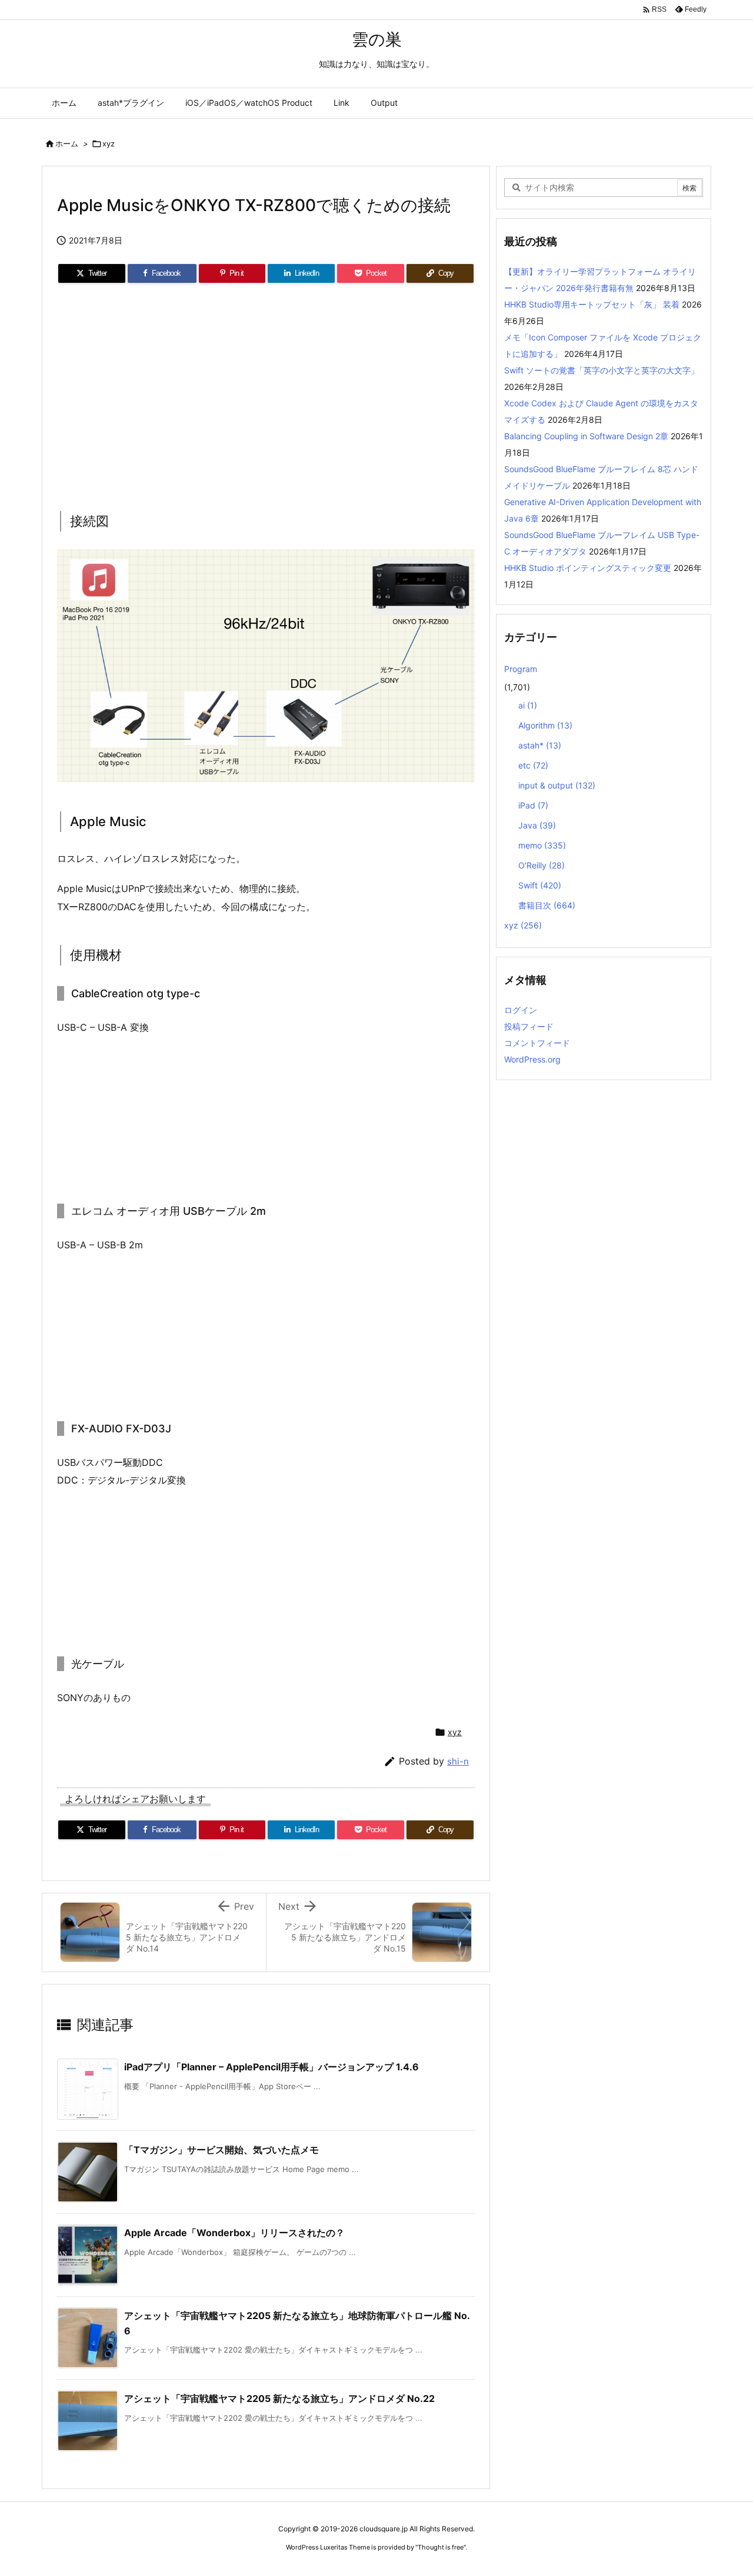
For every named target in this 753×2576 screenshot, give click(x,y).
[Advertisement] (266, 393)
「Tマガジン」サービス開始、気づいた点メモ (221, 2150)
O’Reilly (542, 865)
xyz (109, 143)
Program (521, 669)
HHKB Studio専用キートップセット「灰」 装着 (592, 304)
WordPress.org (532, 1059)
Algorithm (545, 725)
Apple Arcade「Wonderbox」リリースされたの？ (234, 2233)
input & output (557, 785)
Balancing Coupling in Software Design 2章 (586, 436)
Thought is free (441, 2547)
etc (533, 765)
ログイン (521, 1010)
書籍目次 (547, 905)
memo (542, 845)
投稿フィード (529, 1026)
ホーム (67, 143)
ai (528, 705)
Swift (540, 885)
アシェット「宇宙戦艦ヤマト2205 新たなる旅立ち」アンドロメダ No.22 (279, 2398)
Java (537, 825)
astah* (540, 745)
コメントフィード (537, 1043)
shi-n (458, 1761)
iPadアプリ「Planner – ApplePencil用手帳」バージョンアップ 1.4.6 (271, 2067)
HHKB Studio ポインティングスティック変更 (588, 568)
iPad (533, 805)
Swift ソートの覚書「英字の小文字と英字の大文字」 (602, 370)
